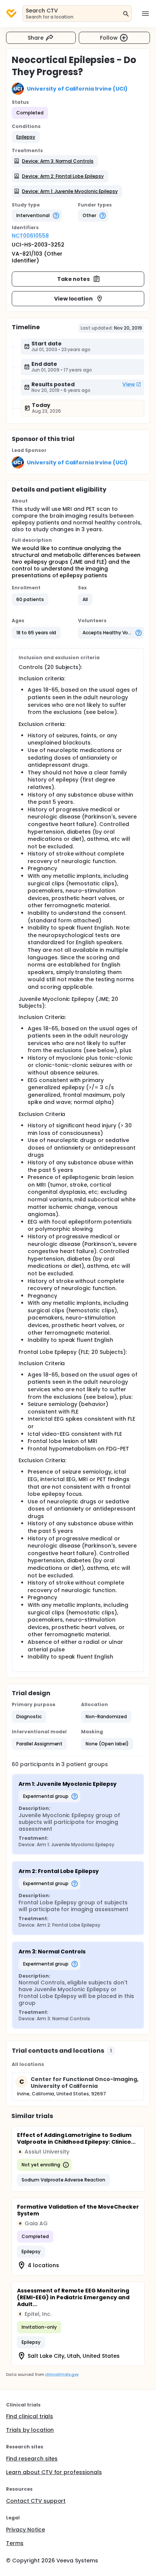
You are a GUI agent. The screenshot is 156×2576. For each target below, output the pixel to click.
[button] (26, 137)
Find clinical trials (30, 2416)
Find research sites (32, 2459)
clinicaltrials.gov (62, 2375)
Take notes (74, 279)
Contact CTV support (36, 2501)
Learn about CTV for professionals (54, 2472)
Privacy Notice (26, 2530)
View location (74, 299)
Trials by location (30, 2430)
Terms (15, 2543)
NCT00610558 (30, 236)
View (129, 384)
